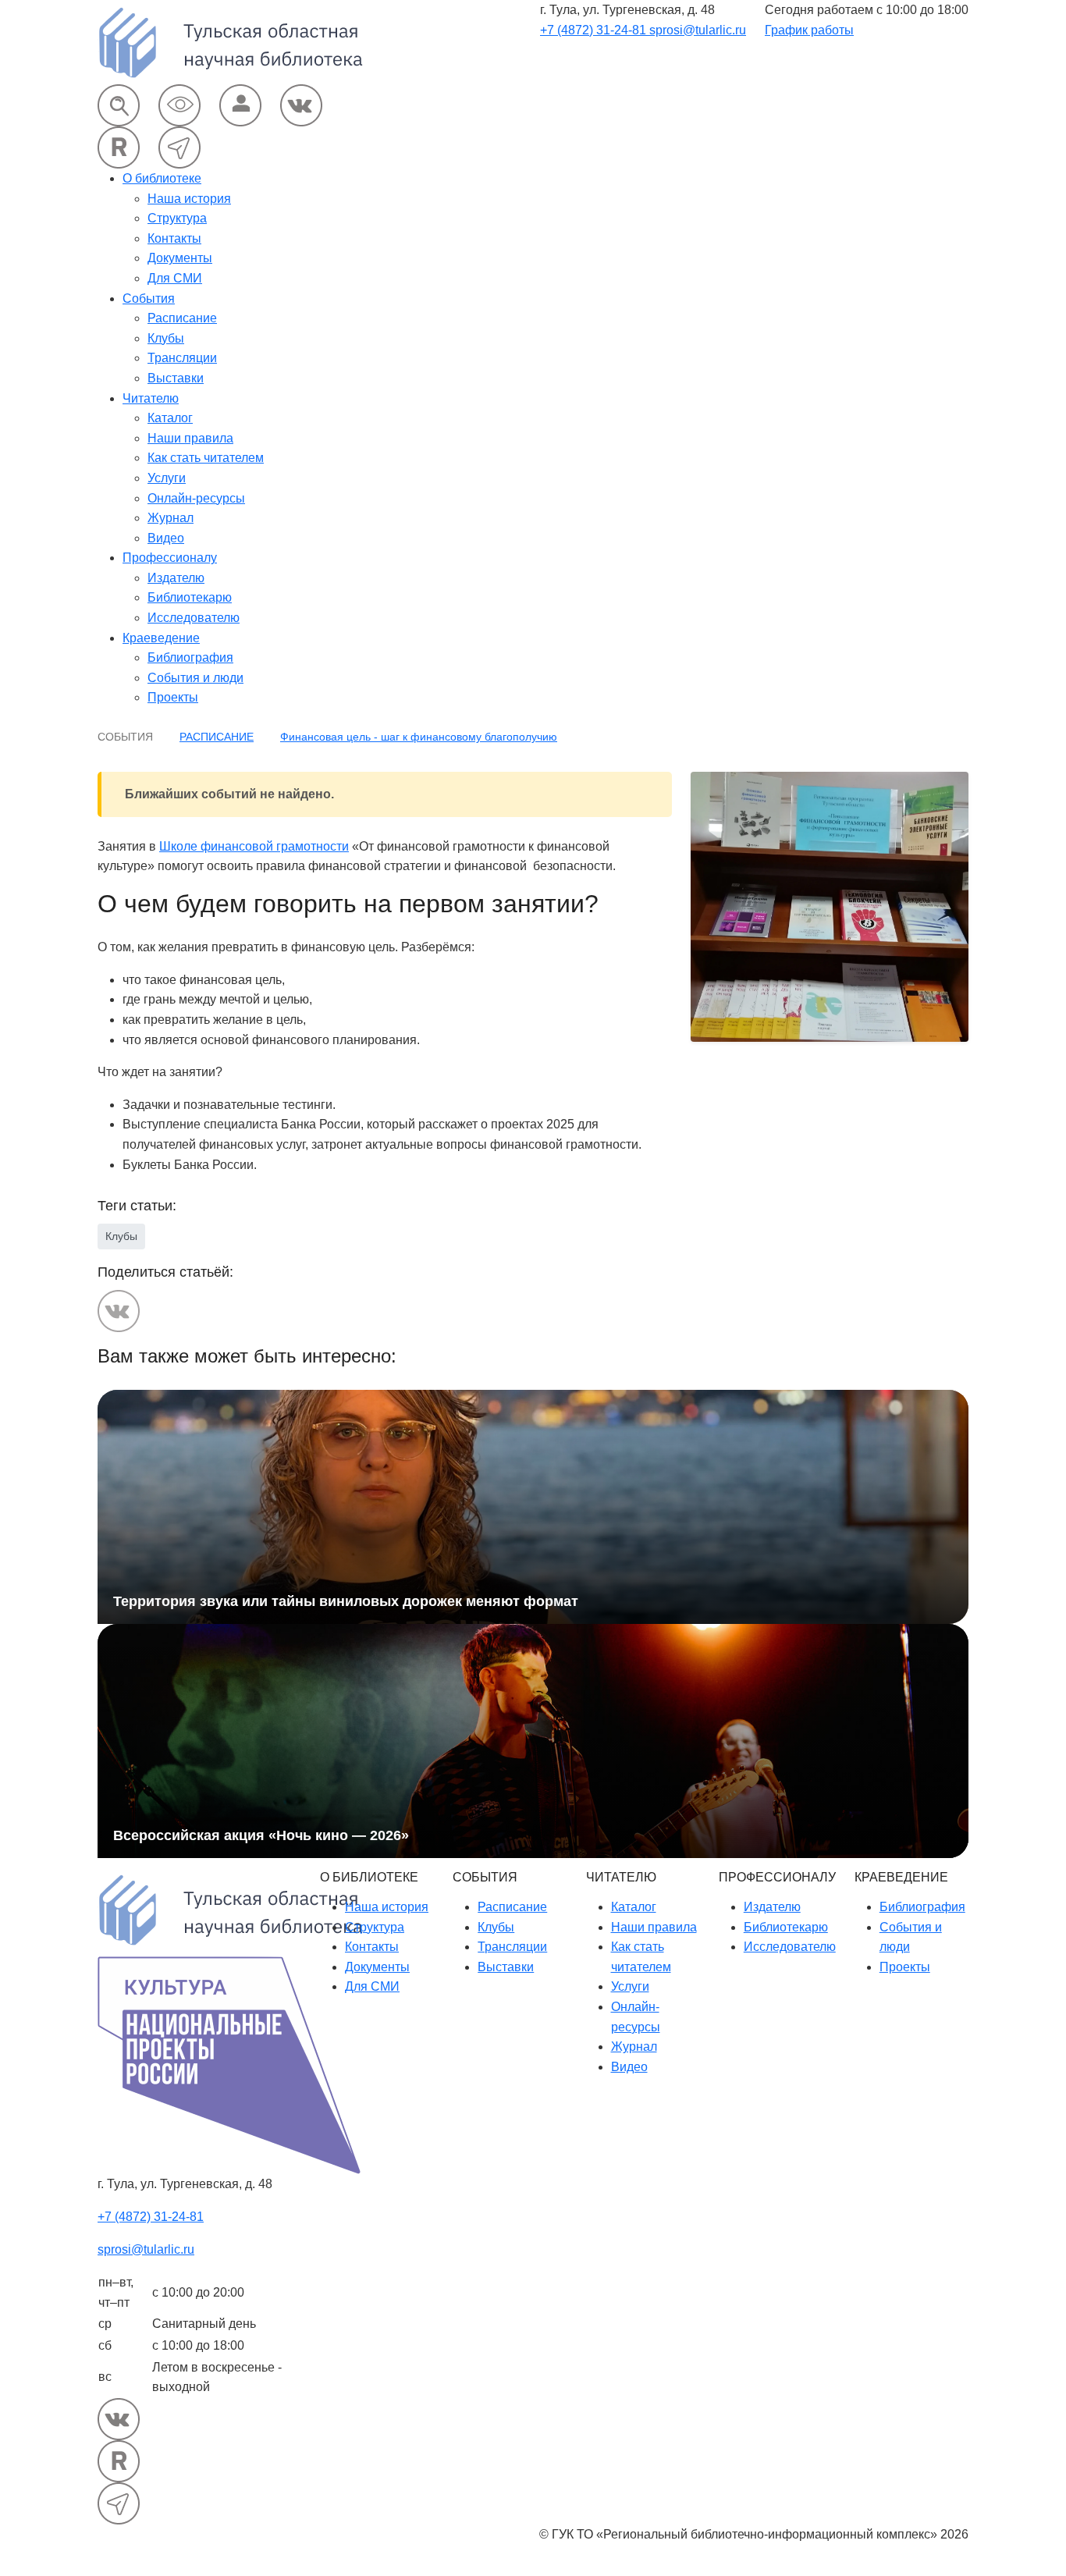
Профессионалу (170, 558)
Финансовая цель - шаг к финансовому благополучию (419, 737)
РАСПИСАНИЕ (217, 737)
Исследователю (194, 618)
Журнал (171, 518)
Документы (180, 258)
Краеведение (161, 638)
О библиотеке (162, 178)
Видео (166, 538)
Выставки (176, 378)
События (149, 298)
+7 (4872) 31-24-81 (595, 30)
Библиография (190, 657)
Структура (177, 218)
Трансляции (182, 358)
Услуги (167, 478)
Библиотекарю (190, 597)
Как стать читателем (206, 458)
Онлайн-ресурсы (196, 498)
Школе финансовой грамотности (254, 846)
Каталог (170, 418)
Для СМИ (175, 278)
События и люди (195, 678)
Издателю (176, 578)
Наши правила (190, 438)
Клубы (166, 338)
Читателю (151, 398)
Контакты (174, 238)
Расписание (182, 318)
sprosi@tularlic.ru (698, 30)
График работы (809, 30)
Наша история (189, 199)
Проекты (173, 697)
